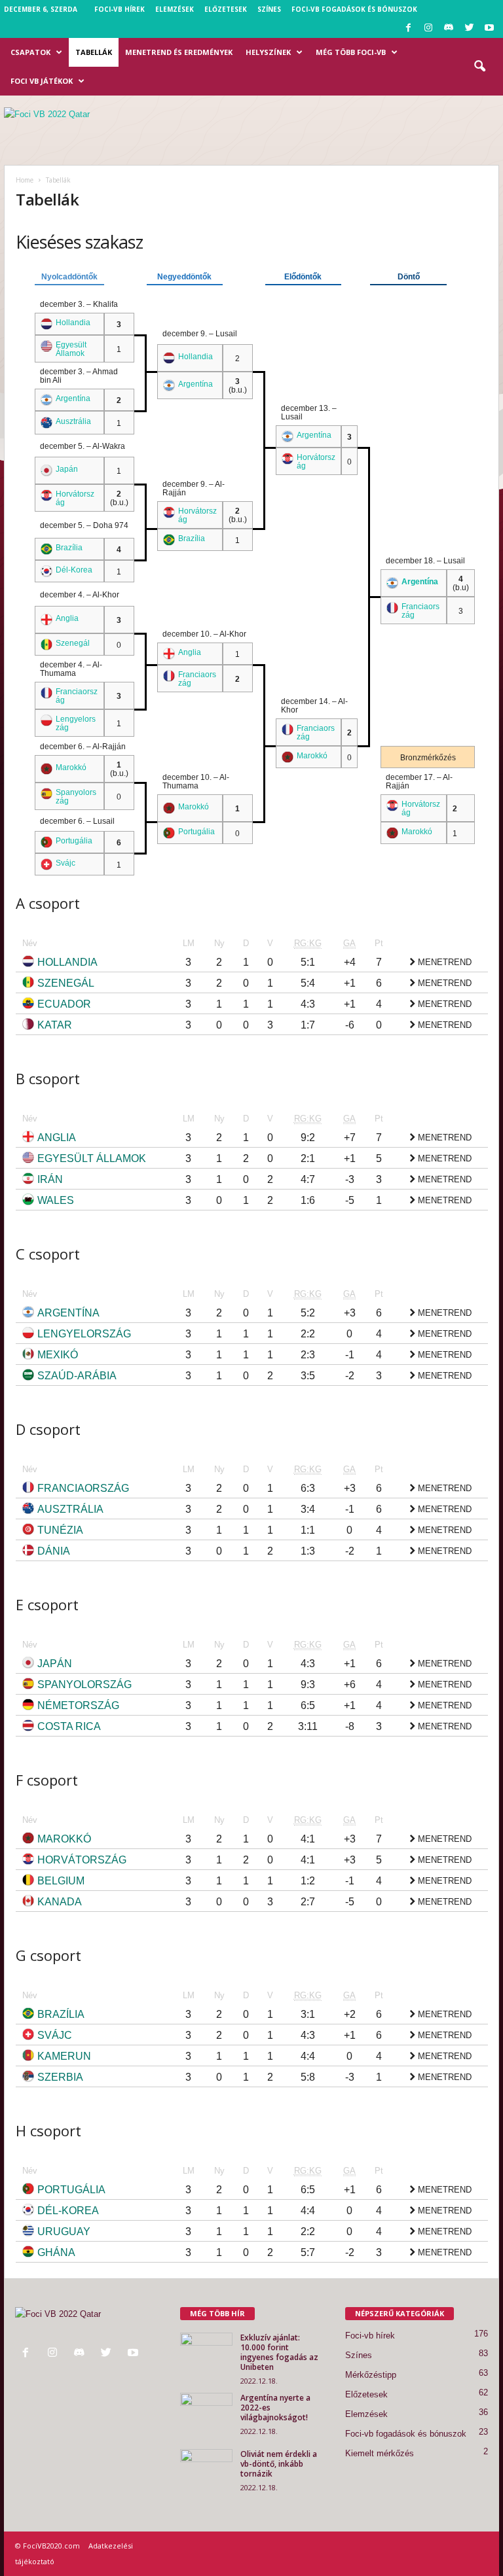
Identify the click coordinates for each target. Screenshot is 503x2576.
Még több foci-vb (351, 52)
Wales (56, 1200)
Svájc (65, 863)
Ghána (56, 2252)
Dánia (54, 1551)
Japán (67, 469)
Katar (55, 1025)
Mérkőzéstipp (371, 2375)
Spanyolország (84, 1685)
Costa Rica (69, 1726)
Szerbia (60, 2077)
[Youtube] (489, 28)
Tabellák (94, 52)
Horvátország (82, 1860)
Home (25, 180)
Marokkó (312, 755)
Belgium (61, 1881)
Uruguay (64, 2232)
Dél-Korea (74, 570)
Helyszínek (268, 52)
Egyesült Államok (71, 349)
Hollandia (73, 322)
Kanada (60, 1902)
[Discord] (449, 28)
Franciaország (83, 1488)
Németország (78, 1705)
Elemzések (175, 9)
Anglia (67, 618)
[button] (479, 67)
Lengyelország (84, 1334)
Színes (269, 9)
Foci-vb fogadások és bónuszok (354, 9)
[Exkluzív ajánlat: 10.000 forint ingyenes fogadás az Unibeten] (206, 2352)
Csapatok (30, 52)
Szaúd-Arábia (77, 1376)
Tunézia (60, 1530)
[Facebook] (408, 28)
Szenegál (73, 643)
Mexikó (58, 1355)
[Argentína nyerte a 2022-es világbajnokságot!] (206, 2412)
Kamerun (64, 2056)
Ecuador (64, 1004)
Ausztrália (73, 421)
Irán (50, 1179)
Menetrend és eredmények (179, 52)
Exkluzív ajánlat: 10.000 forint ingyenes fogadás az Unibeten (279, 2352)
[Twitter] (469, 28)
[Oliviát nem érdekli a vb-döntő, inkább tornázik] (206, 2469)
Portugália (196, 831)
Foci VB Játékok (42, 81)
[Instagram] (428, 28)
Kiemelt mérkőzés (380, 2453)
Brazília (192, 538)
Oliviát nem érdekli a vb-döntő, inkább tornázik (279, 2464)
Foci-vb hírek (120, 9)
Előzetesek (226, 9)
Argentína (196, 384)
